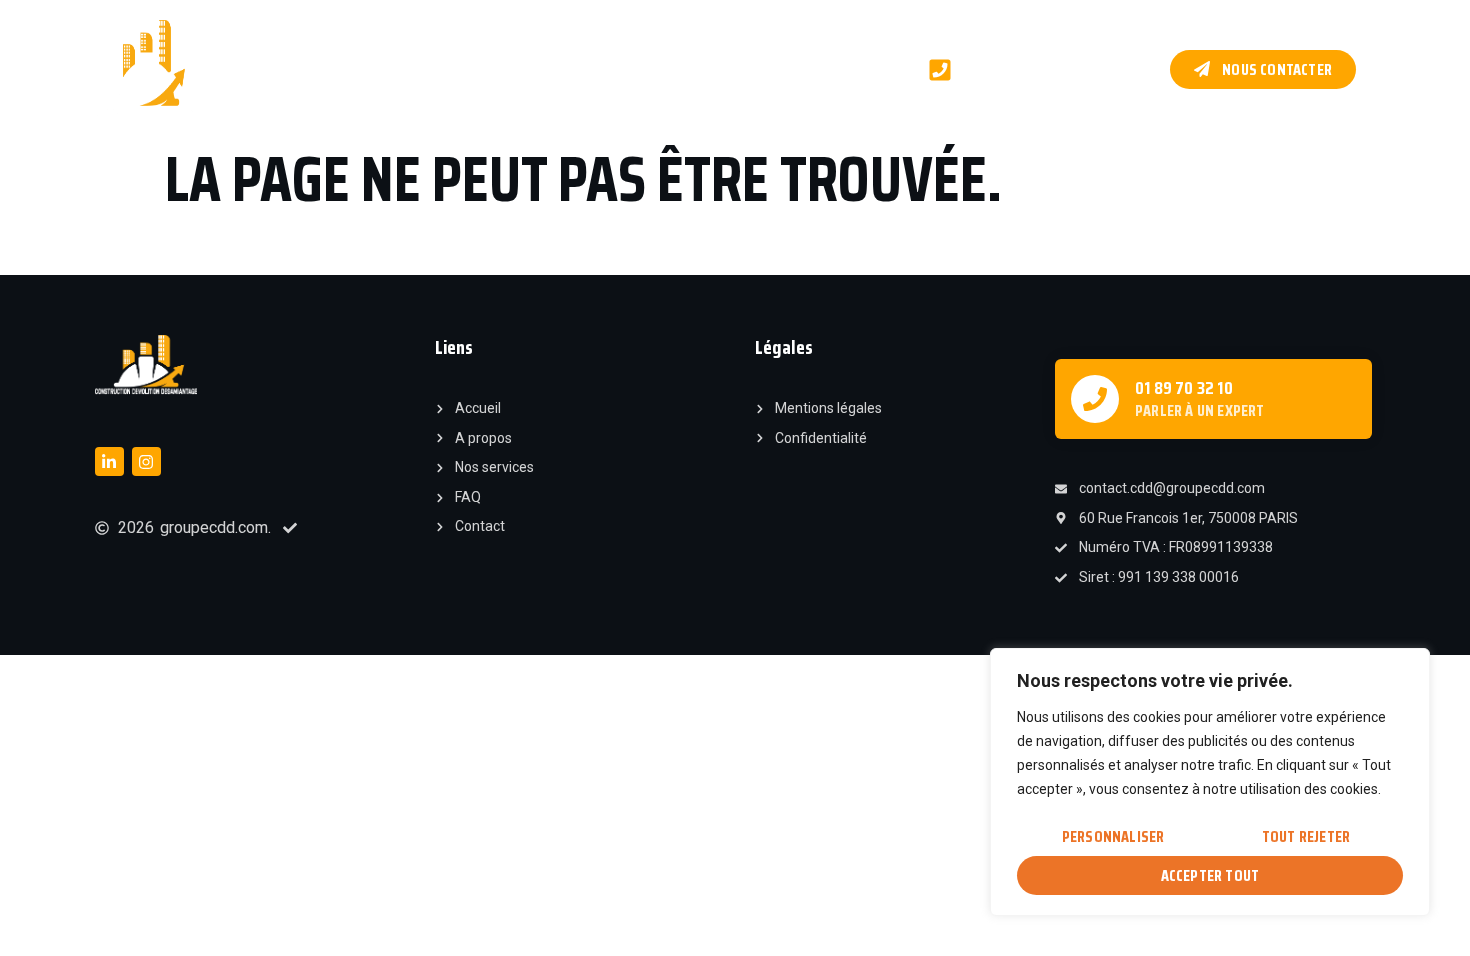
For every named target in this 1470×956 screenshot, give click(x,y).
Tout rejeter (1306, 836)
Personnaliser (1113, 836)
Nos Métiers (506, 68)
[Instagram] (146, 461)
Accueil (275, 68)
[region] (1210, 782)
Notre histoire (383, 68)
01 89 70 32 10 (1184, 388)
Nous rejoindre (768, 68)
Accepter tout (1210, 875)
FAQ (863, 68)
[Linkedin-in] (109, 461)
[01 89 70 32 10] (1095, 399)
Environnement (632, 68)
